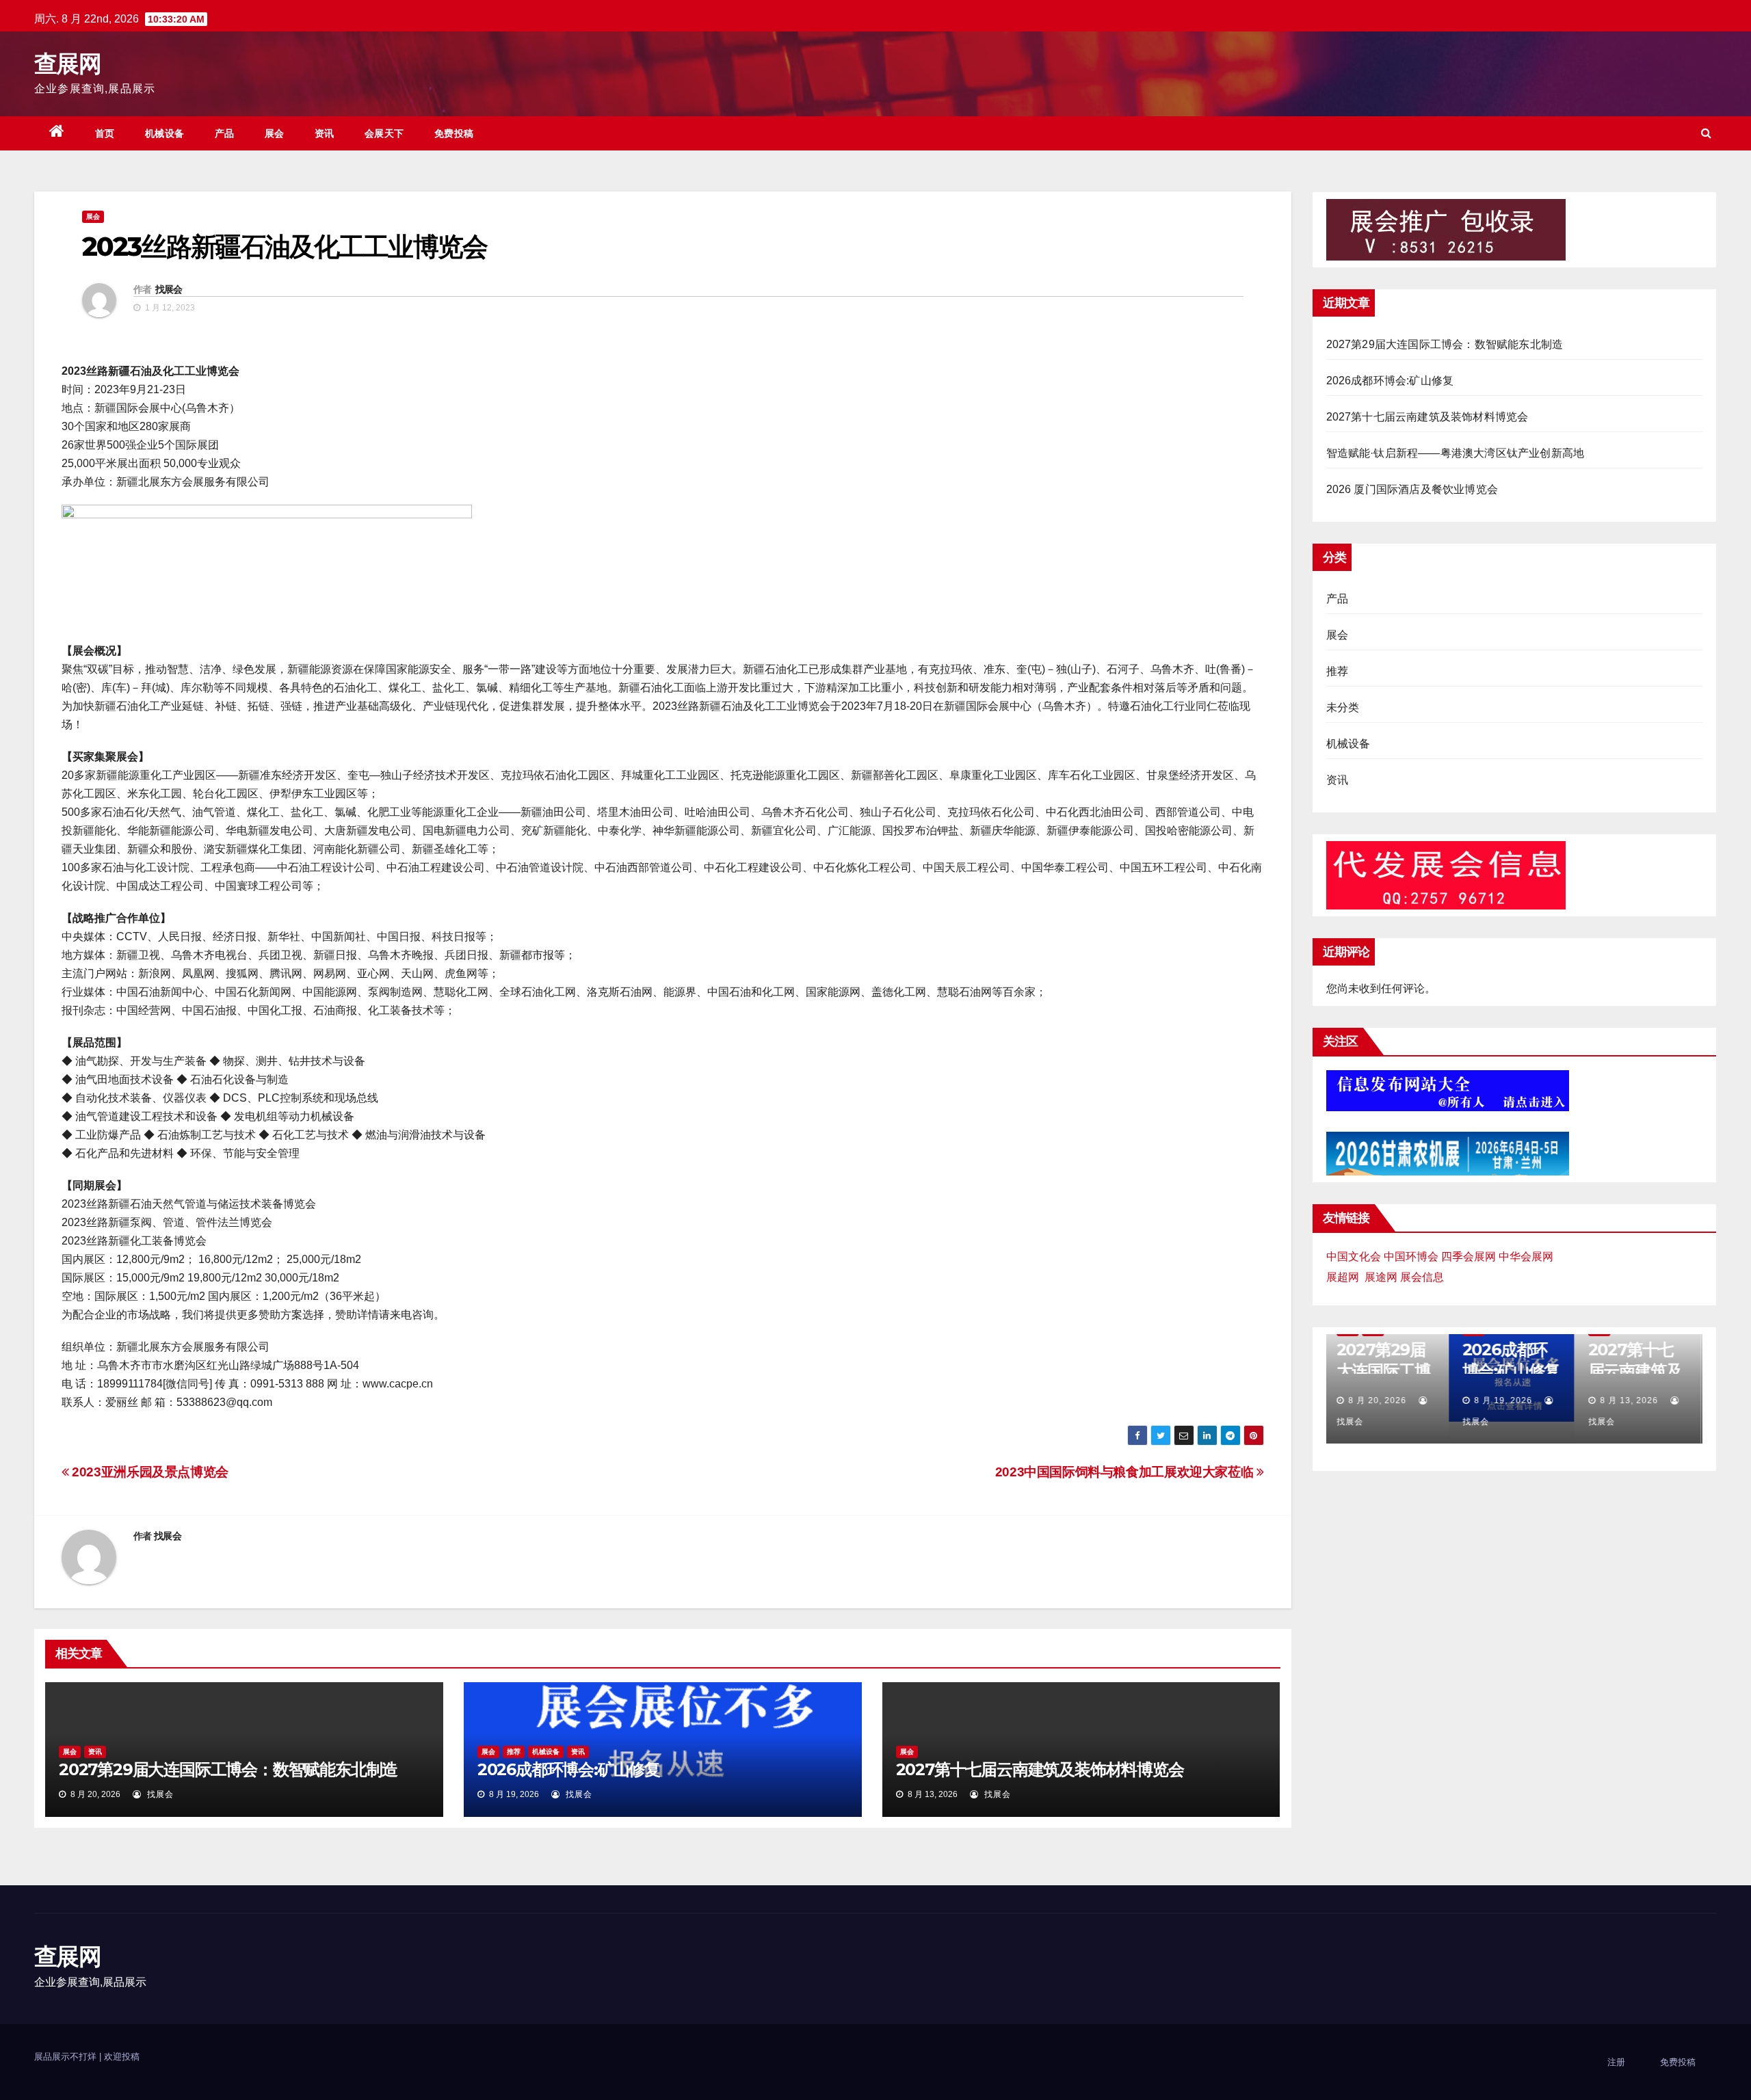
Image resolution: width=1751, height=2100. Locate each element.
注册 (1616, 2062)
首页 (105, 133)
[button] (1706, 133)
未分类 (1343, 707)
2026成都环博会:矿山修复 (569, 1769)
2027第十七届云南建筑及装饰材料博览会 (1040, 1769)
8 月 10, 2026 (1632, 1400)
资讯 (325, 133)
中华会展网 (1526, 1257)
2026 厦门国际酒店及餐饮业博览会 (1412, 489)
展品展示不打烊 (67, 2057)
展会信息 (1422, 1277)
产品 (225, 133)
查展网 (67, 64)
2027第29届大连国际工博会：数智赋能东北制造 (228, 1769)
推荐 (514, 1752)
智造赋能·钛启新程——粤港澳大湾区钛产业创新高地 (1456, 453)
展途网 (1381, 1277)
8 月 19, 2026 (1381, 1400)
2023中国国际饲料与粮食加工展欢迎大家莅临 (1126, 1472)
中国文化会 (1354, 1257)
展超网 (1343, 1277)
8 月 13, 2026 (1506, 1400)
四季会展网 (1469, 1257)
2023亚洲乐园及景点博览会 (149, 1472)
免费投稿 (454, 133)
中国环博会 (1411, 1257)
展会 (275, 133)
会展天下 (384, 133)
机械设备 (165, 133)
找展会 (169, 289)
